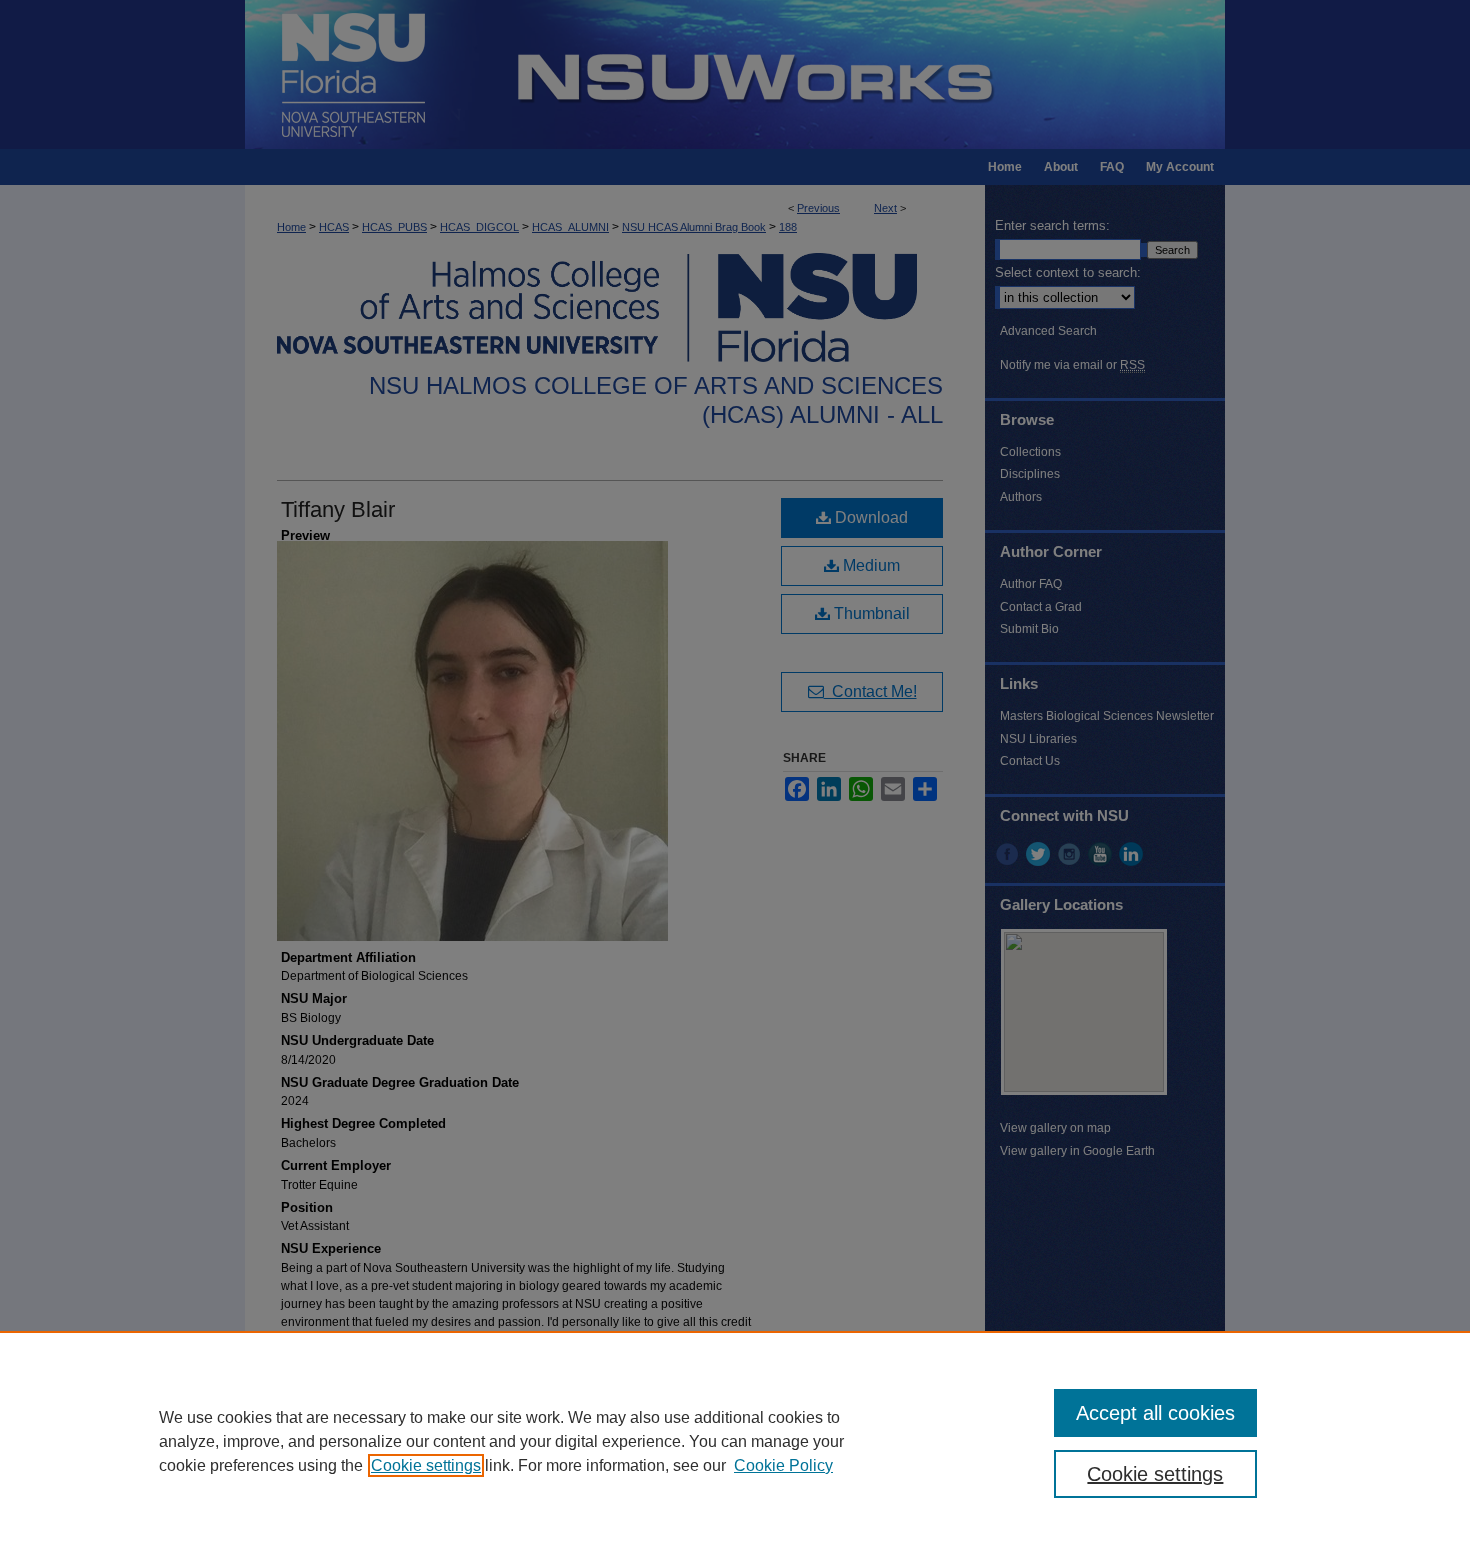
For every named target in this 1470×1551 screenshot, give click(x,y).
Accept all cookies (1155, 1413)
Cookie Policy (783, 1465)
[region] (735, 1441)
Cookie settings (426, 1465)
